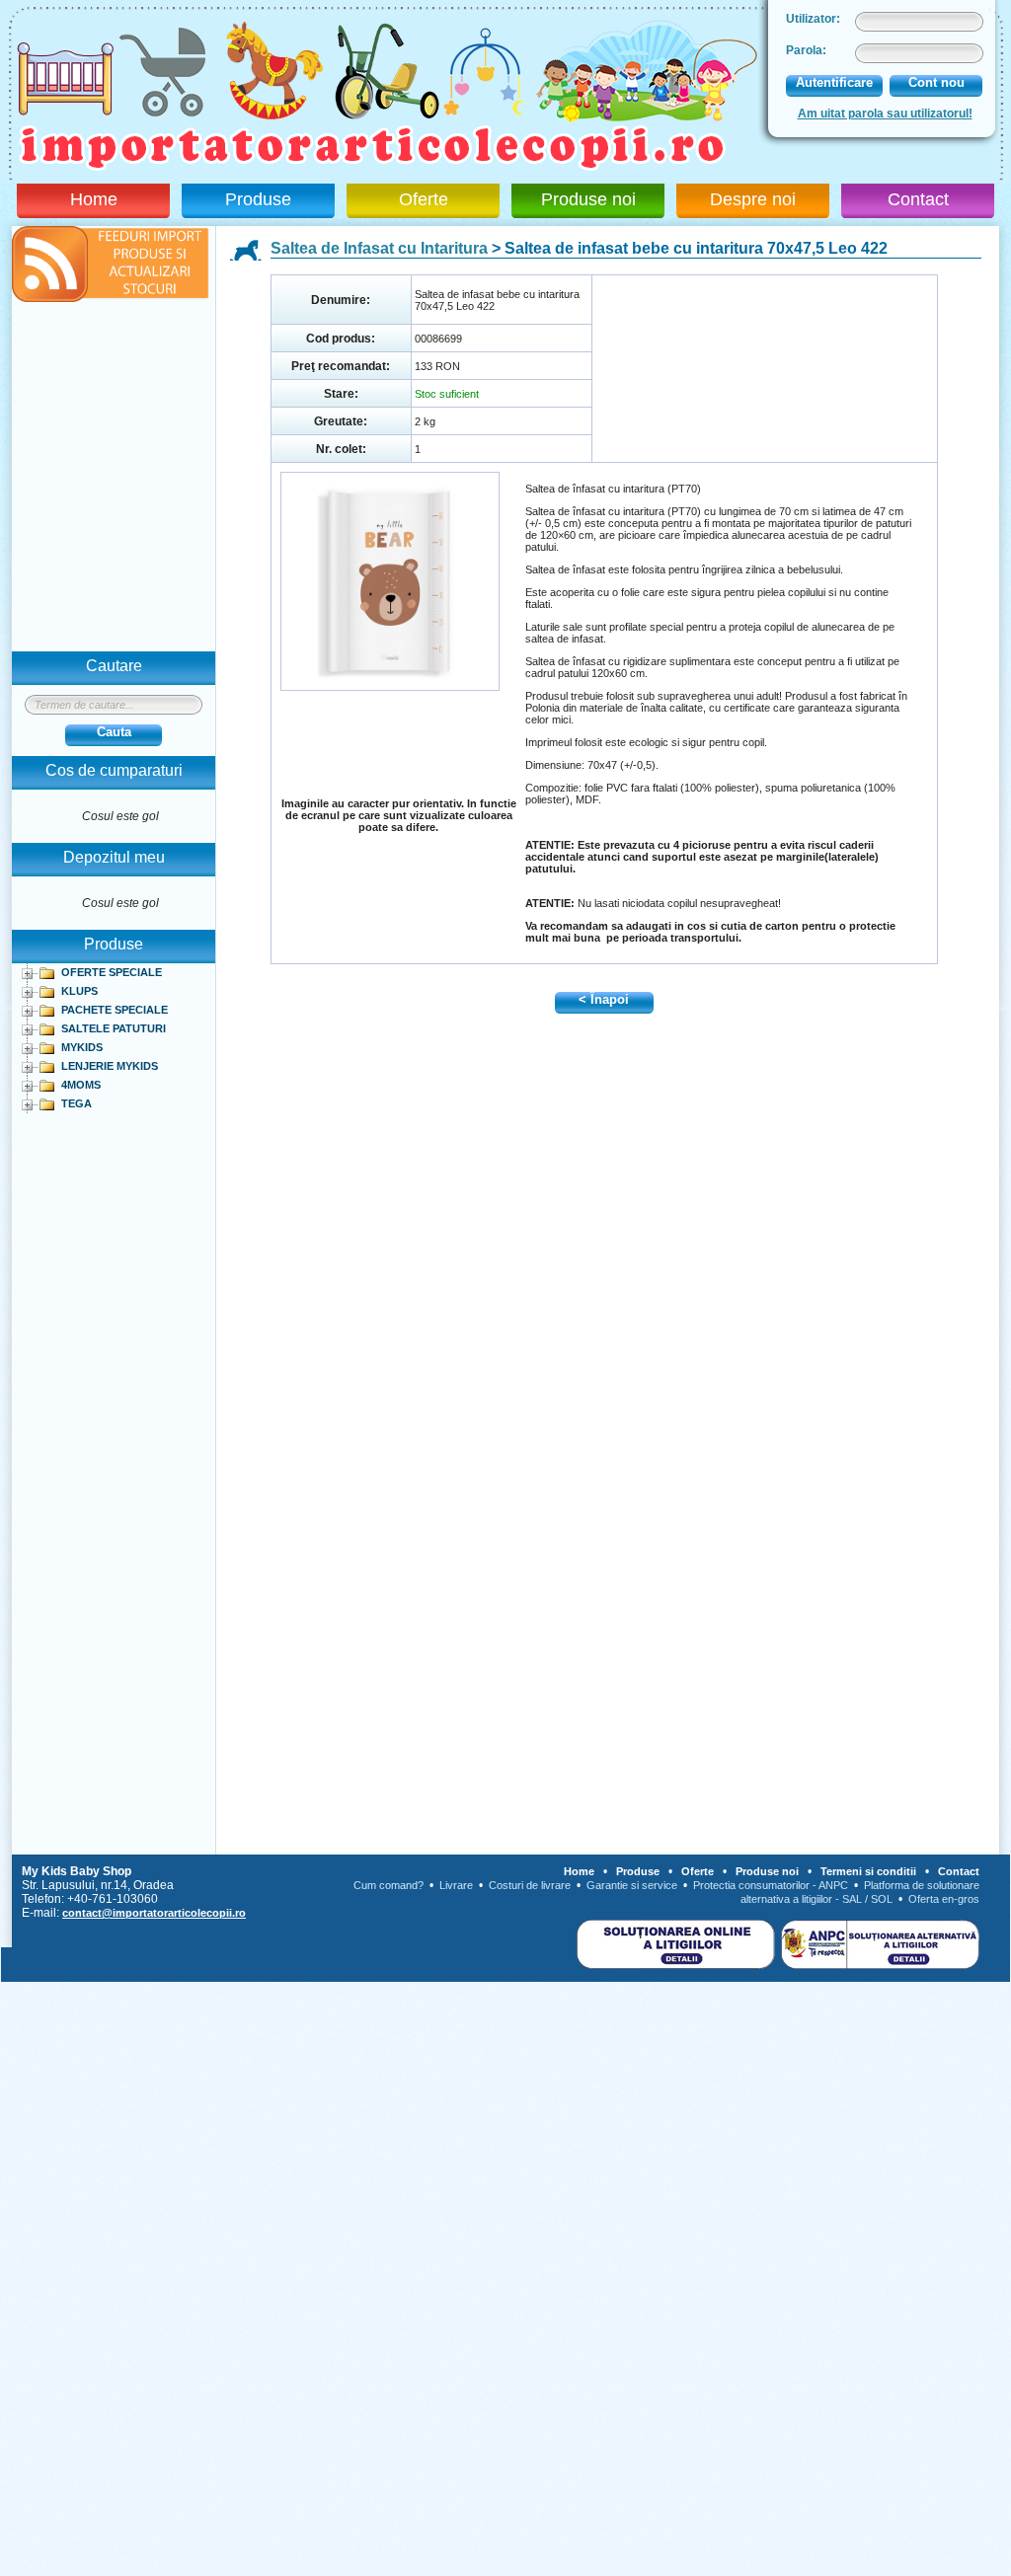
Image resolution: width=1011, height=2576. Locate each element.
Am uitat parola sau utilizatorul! (885, 114)
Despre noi (753, 199)
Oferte (424, 199)
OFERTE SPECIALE (112, 972)
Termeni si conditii (868, 1871)
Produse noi (588, 199)
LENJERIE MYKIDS (110, 1066)
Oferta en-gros (944, 1899)
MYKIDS (82, 1047)
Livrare (456, 1885)
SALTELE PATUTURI (114, 1028)
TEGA (77, 1103)
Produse (258, 199)
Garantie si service (632, 1885)
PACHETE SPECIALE (115, 1010)
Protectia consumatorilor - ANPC (771, 1885)
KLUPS (79, 991)
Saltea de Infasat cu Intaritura (379, 248)
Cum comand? (389, 1885)
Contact (918, 199)
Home (94, 199)
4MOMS (81, 1085)
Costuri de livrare (530, 1885)
